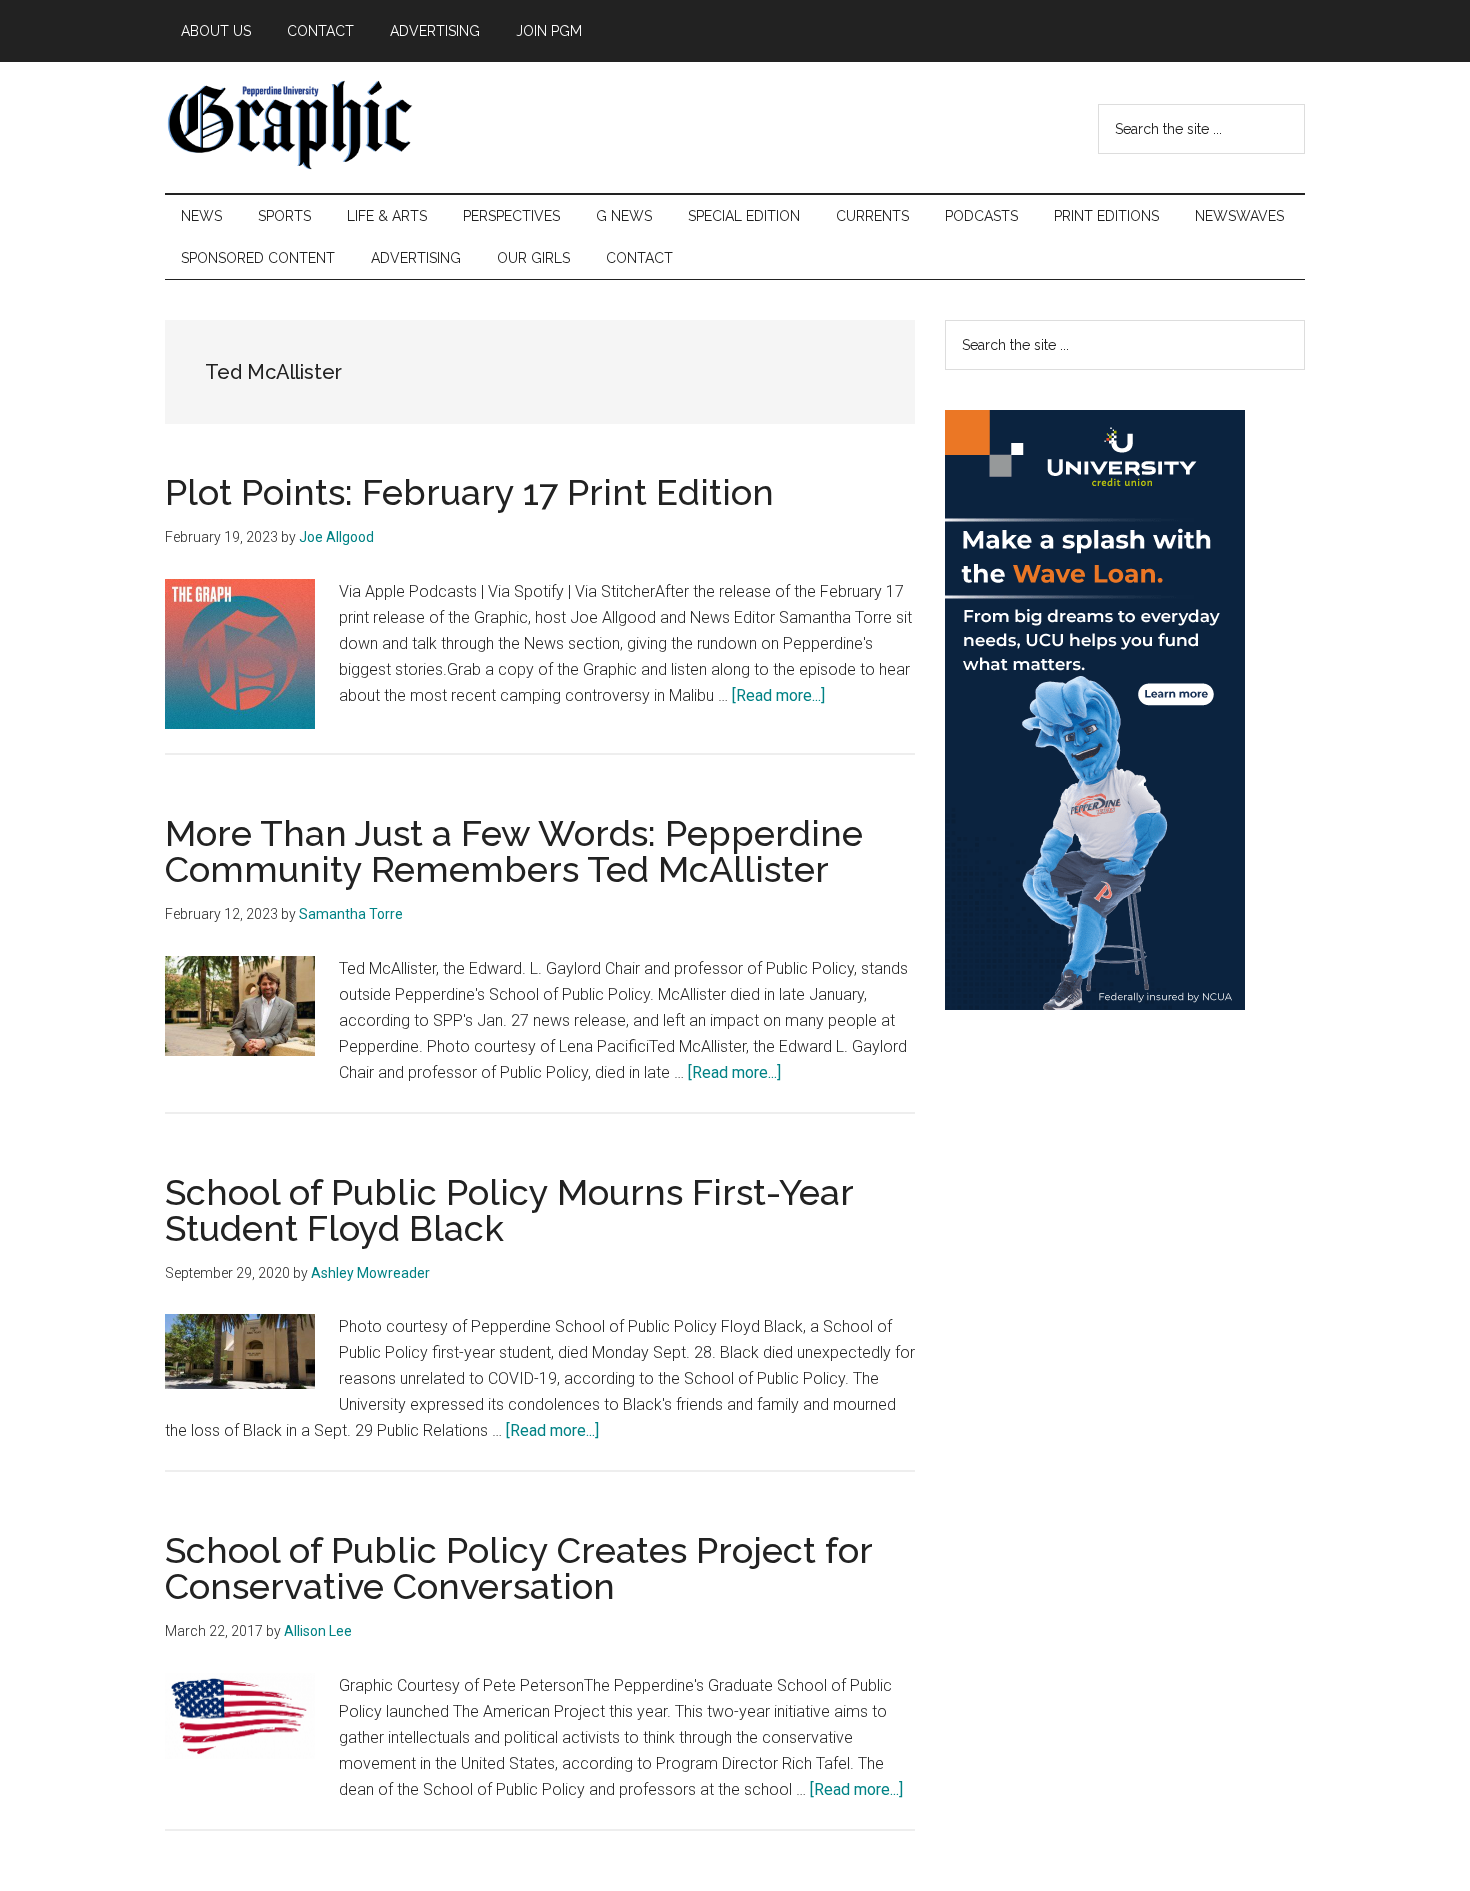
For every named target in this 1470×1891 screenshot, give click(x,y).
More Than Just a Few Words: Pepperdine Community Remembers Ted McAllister (514, 851)
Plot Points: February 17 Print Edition (469, 492)
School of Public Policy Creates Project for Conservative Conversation (518, 1568)
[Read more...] (778, 695)
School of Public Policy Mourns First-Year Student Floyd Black (509, 1210)
